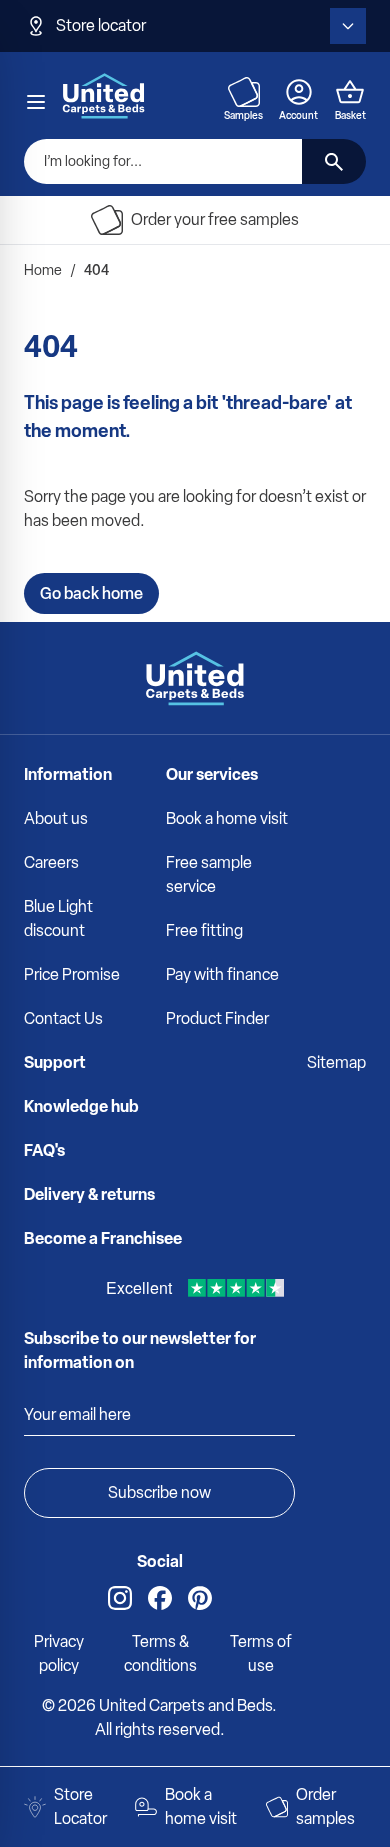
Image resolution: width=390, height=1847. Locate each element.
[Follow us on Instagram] (120, 1598)
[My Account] (299, 92)
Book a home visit (227, 818)
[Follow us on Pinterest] (200, 1598)
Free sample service (209, 874)
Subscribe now (159, 1492)
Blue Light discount (58, 918)
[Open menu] (36, 102)
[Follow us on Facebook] (160, 1598)
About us (56, 818)
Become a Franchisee (103, 1238)
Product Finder (217, 1018)
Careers (51, 862)
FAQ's (44, 1150)
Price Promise (72, 974)
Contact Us (63, 1018)
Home (43, 270)
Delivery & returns (89, 1194)
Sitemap (336, 1062)
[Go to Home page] (104, 95)
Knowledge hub (81, 1106)
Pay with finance (222, 974)
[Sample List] (244, 92)
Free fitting (204, 930)
